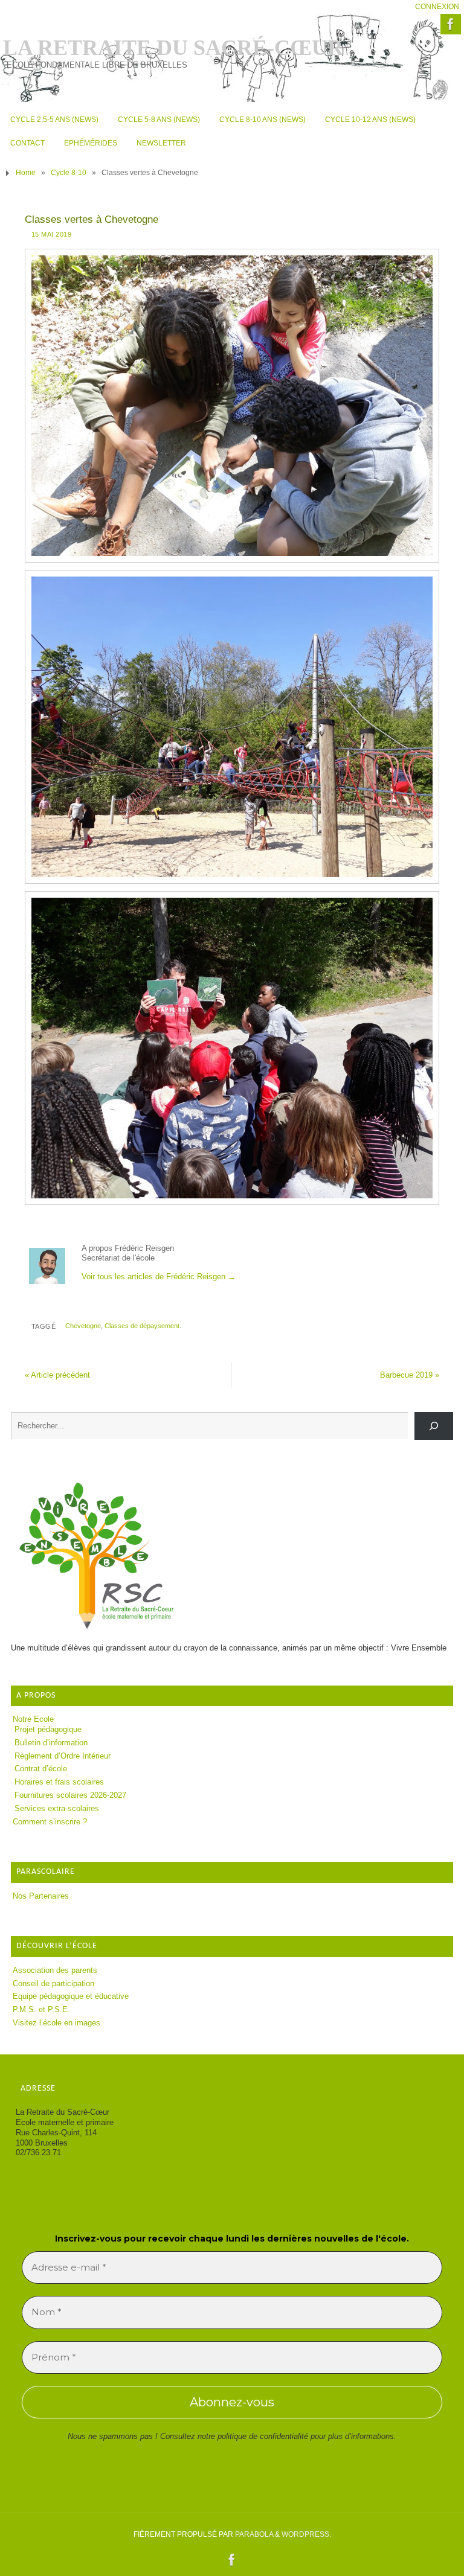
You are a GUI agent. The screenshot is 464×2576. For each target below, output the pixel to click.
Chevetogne (83, 1326)
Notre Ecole (33, 1719)
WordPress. (306, 2534)
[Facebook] (451, 24)
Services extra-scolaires (57, 1808)
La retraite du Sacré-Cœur (173, 48)
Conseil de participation (53, 1983)
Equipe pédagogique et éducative (71, 1996)
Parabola (254, 2534)
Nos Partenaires (41, 1896)
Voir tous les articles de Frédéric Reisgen (159, 1277)
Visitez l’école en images (56, 2023)
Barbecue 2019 (410, 1375)
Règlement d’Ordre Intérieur (63, 1756)
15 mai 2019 (52, 234)
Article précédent (57, 1375)
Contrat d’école (41, 1769)
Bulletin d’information (51, 1743)
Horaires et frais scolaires (59, 1782)
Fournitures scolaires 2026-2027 (70, 1795)
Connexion (437, 7)
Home (26, 173)
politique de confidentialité (263, 2436)
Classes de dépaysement (142, 1326)
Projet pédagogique (48, 1729)
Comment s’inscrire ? (50, 1822)
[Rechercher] (433, 1426)
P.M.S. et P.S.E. (41, 2009)
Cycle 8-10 (69, 173)
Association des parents (55, 1970)
